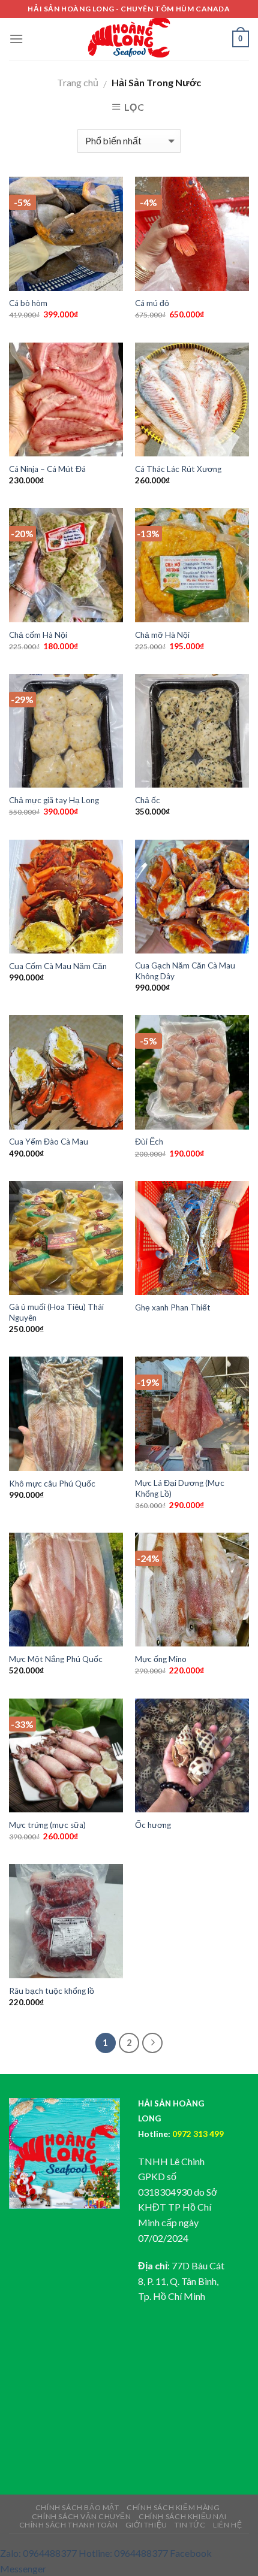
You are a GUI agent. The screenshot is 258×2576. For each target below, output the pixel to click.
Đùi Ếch (149, 1142)
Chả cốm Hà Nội (38, 635)
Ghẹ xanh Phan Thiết (173, 1307)
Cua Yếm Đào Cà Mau (49, 1142)
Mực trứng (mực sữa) (47, 1825)
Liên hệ (227, 2525)
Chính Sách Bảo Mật (77, 2507)
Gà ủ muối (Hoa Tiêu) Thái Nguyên (56, 1312)
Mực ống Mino (161, 1659)
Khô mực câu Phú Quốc (52, 1484)
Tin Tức (190, 2525)
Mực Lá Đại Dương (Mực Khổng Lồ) (180, 1488)
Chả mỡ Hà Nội (162, 635)
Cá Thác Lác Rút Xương (178, 469)
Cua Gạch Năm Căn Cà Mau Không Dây (185, 971)
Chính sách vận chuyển (82, 2516)
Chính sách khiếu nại (182, 2516)
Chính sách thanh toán (69, 2525)
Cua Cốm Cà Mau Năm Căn (58, 966)
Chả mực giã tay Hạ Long (54, 800)
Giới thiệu (146, 2525)
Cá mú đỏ (152, 303)
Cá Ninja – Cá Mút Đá (47, 469)
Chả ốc (148, 800)
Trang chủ (78, 82)
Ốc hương (153, 1825)
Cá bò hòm (28, 303)
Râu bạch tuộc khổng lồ (52, 1991)
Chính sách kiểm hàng (173, 2507)
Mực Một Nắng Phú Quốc (56, 1659)
